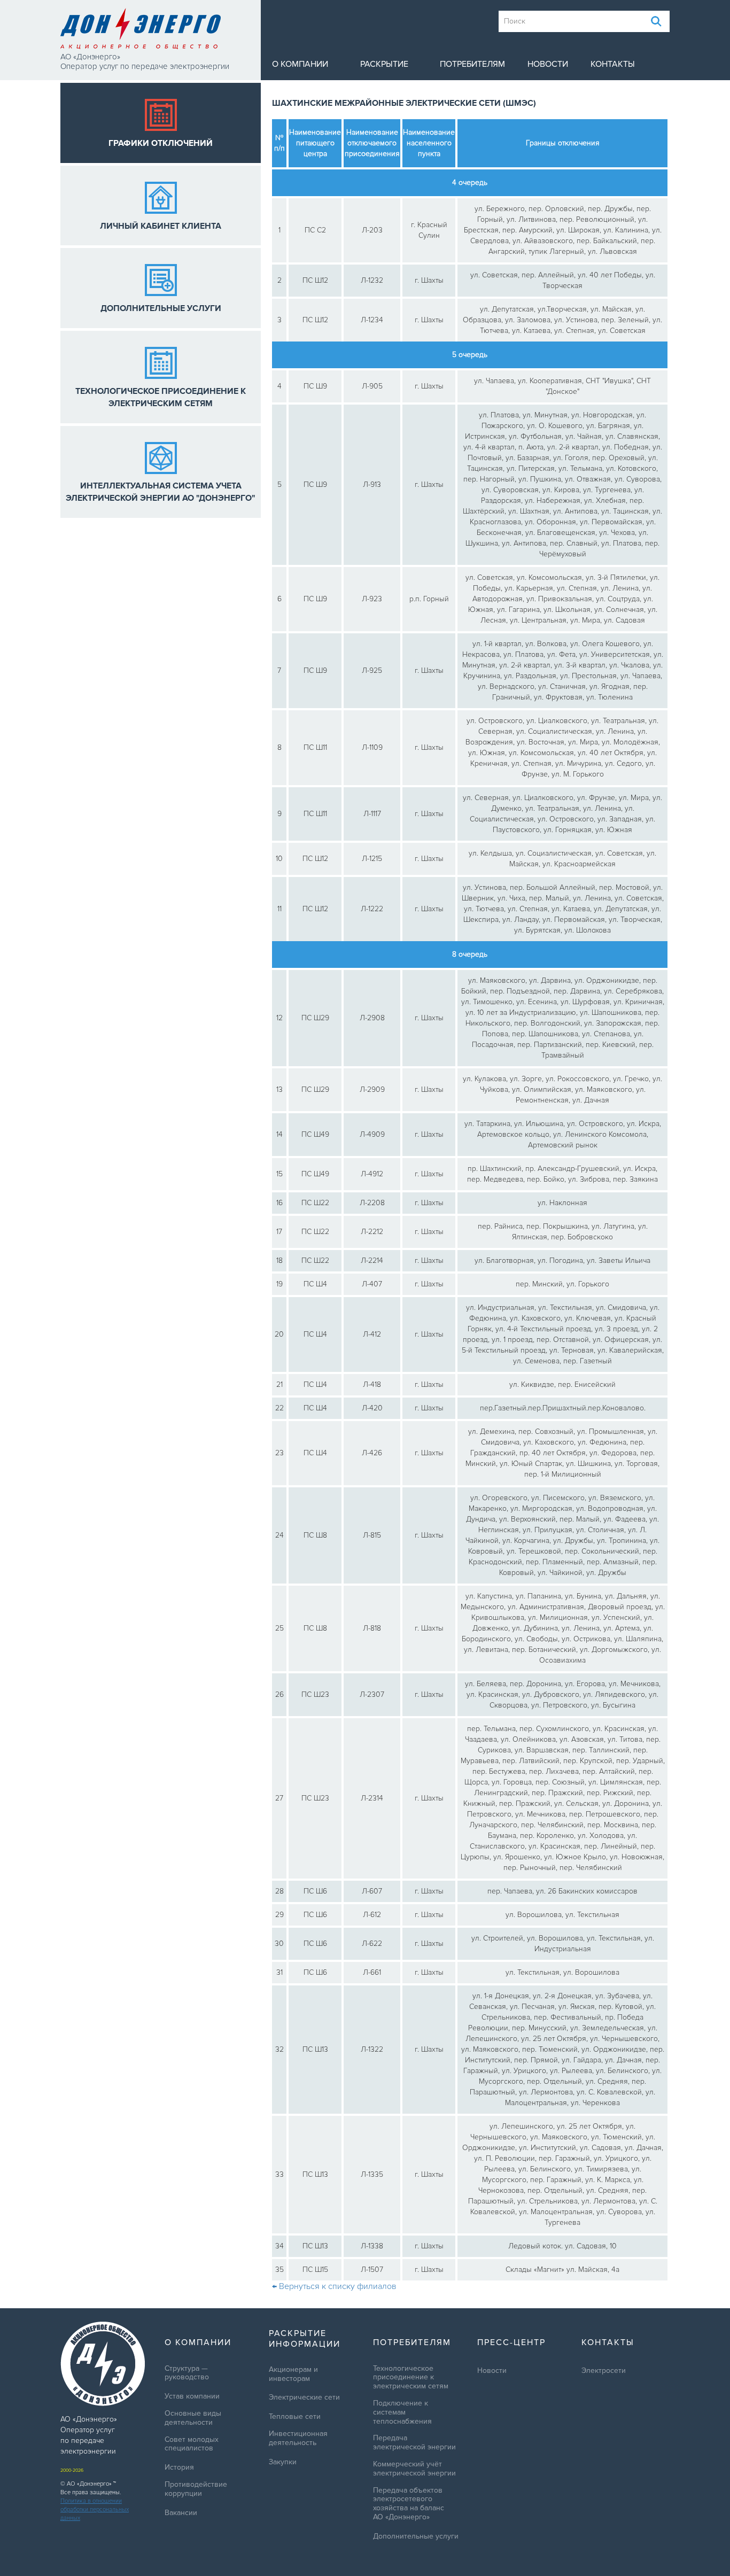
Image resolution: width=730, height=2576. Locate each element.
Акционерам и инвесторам (293, 2374)
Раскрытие (384, 64)
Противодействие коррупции (196, 2489)
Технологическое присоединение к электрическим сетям (411, 2378)
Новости (548, 64)
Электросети (604, 2371)
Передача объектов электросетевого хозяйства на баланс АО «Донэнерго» (409, 2504)
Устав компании (192, 2396)
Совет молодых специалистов (192, 2444)
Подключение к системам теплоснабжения (402, 2412)
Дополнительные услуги (416, 2536)
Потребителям (472, 64)
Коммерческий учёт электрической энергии (414, 2469)
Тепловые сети (295, 2417)
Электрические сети (304, 2397)
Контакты (613, 64)
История (179, 2468)
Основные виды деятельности (193, 2418)
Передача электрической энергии (414, 2443)
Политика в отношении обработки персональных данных (95, 2509)
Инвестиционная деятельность (298, 2438)
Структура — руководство (187, 2373)
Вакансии (181, 2513)
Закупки (283, 2462)
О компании (300, 64)
